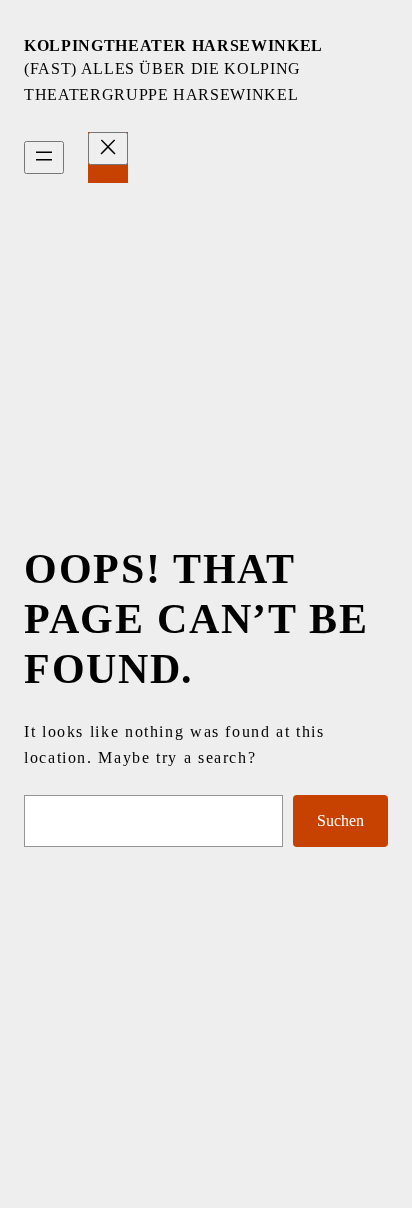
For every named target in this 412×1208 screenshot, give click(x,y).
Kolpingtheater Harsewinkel (173, 45)
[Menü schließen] (108, 148)
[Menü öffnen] (44, 157)
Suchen (340, 820)
